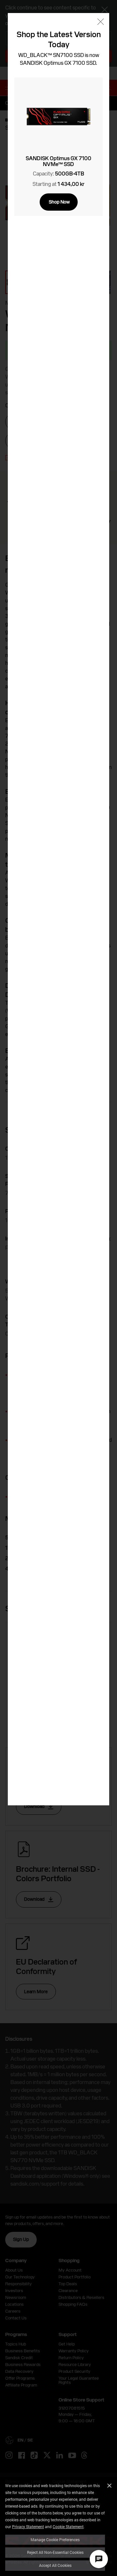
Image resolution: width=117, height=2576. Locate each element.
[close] (101, 22)
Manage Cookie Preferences (55, 2540)
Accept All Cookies (55, 2565)
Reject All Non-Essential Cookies (55, 2552)
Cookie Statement (68, 2527)
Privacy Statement (28, 2527)
